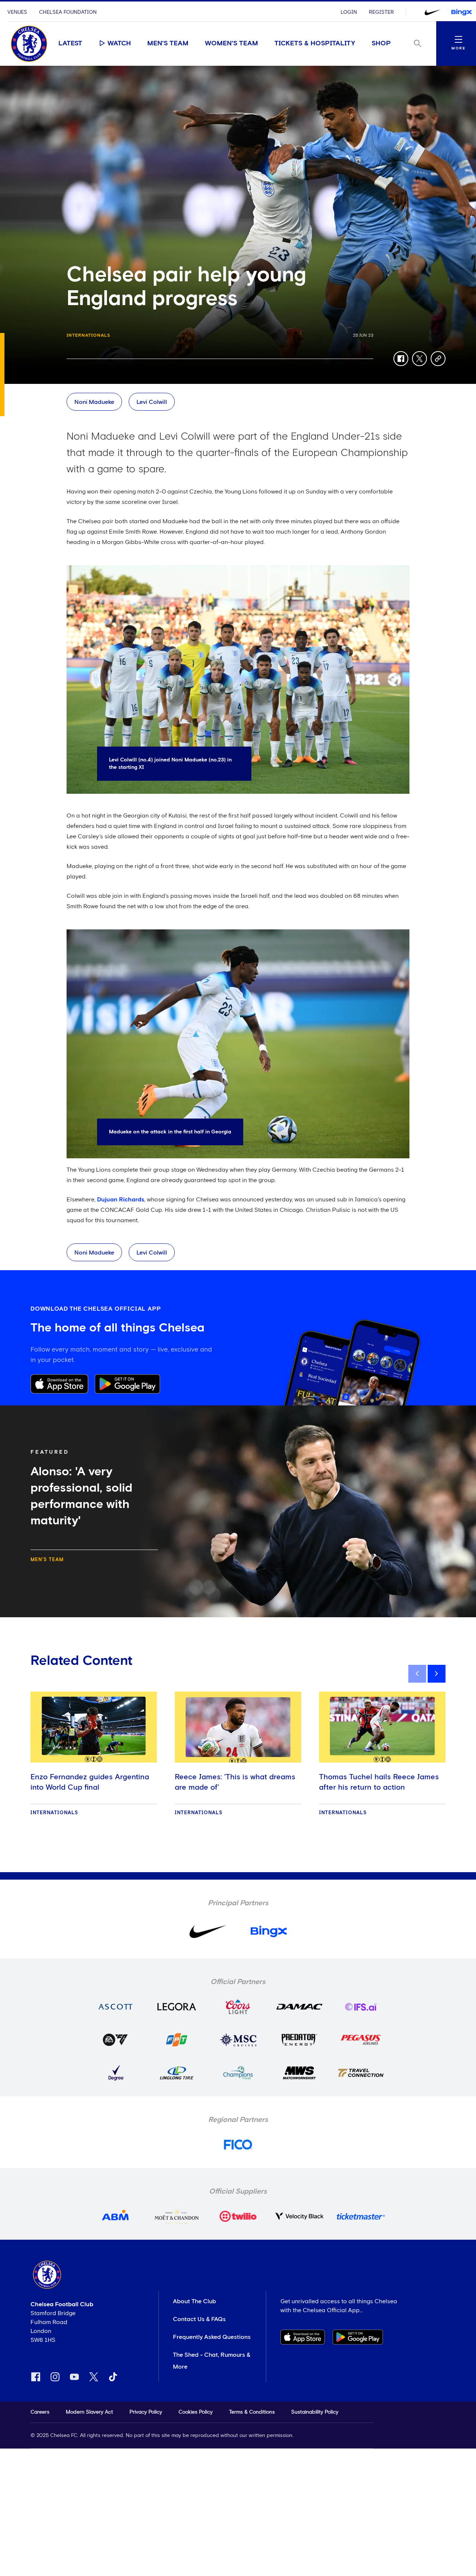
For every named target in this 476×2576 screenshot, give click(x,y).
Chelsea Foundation (68, 12)
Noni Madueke (94, 402)
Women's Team (231, 43)
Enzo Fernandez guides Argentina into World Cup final (90, 1782)
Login (349, 12)
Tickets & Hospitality (315, 43)
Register (381, 12)
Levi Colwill (152, 402)
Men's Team (168, 43)
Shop (381, 43)
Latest (70, 43)
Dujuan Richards (121, 1200)
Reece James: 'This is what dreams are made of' (235, 1782)
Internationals (89, 336)
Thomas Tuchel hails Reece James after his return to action (379, 1782)
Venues (17, 12)
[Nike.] (432, 12)
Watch (119, 43)
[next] (437, 1674)
